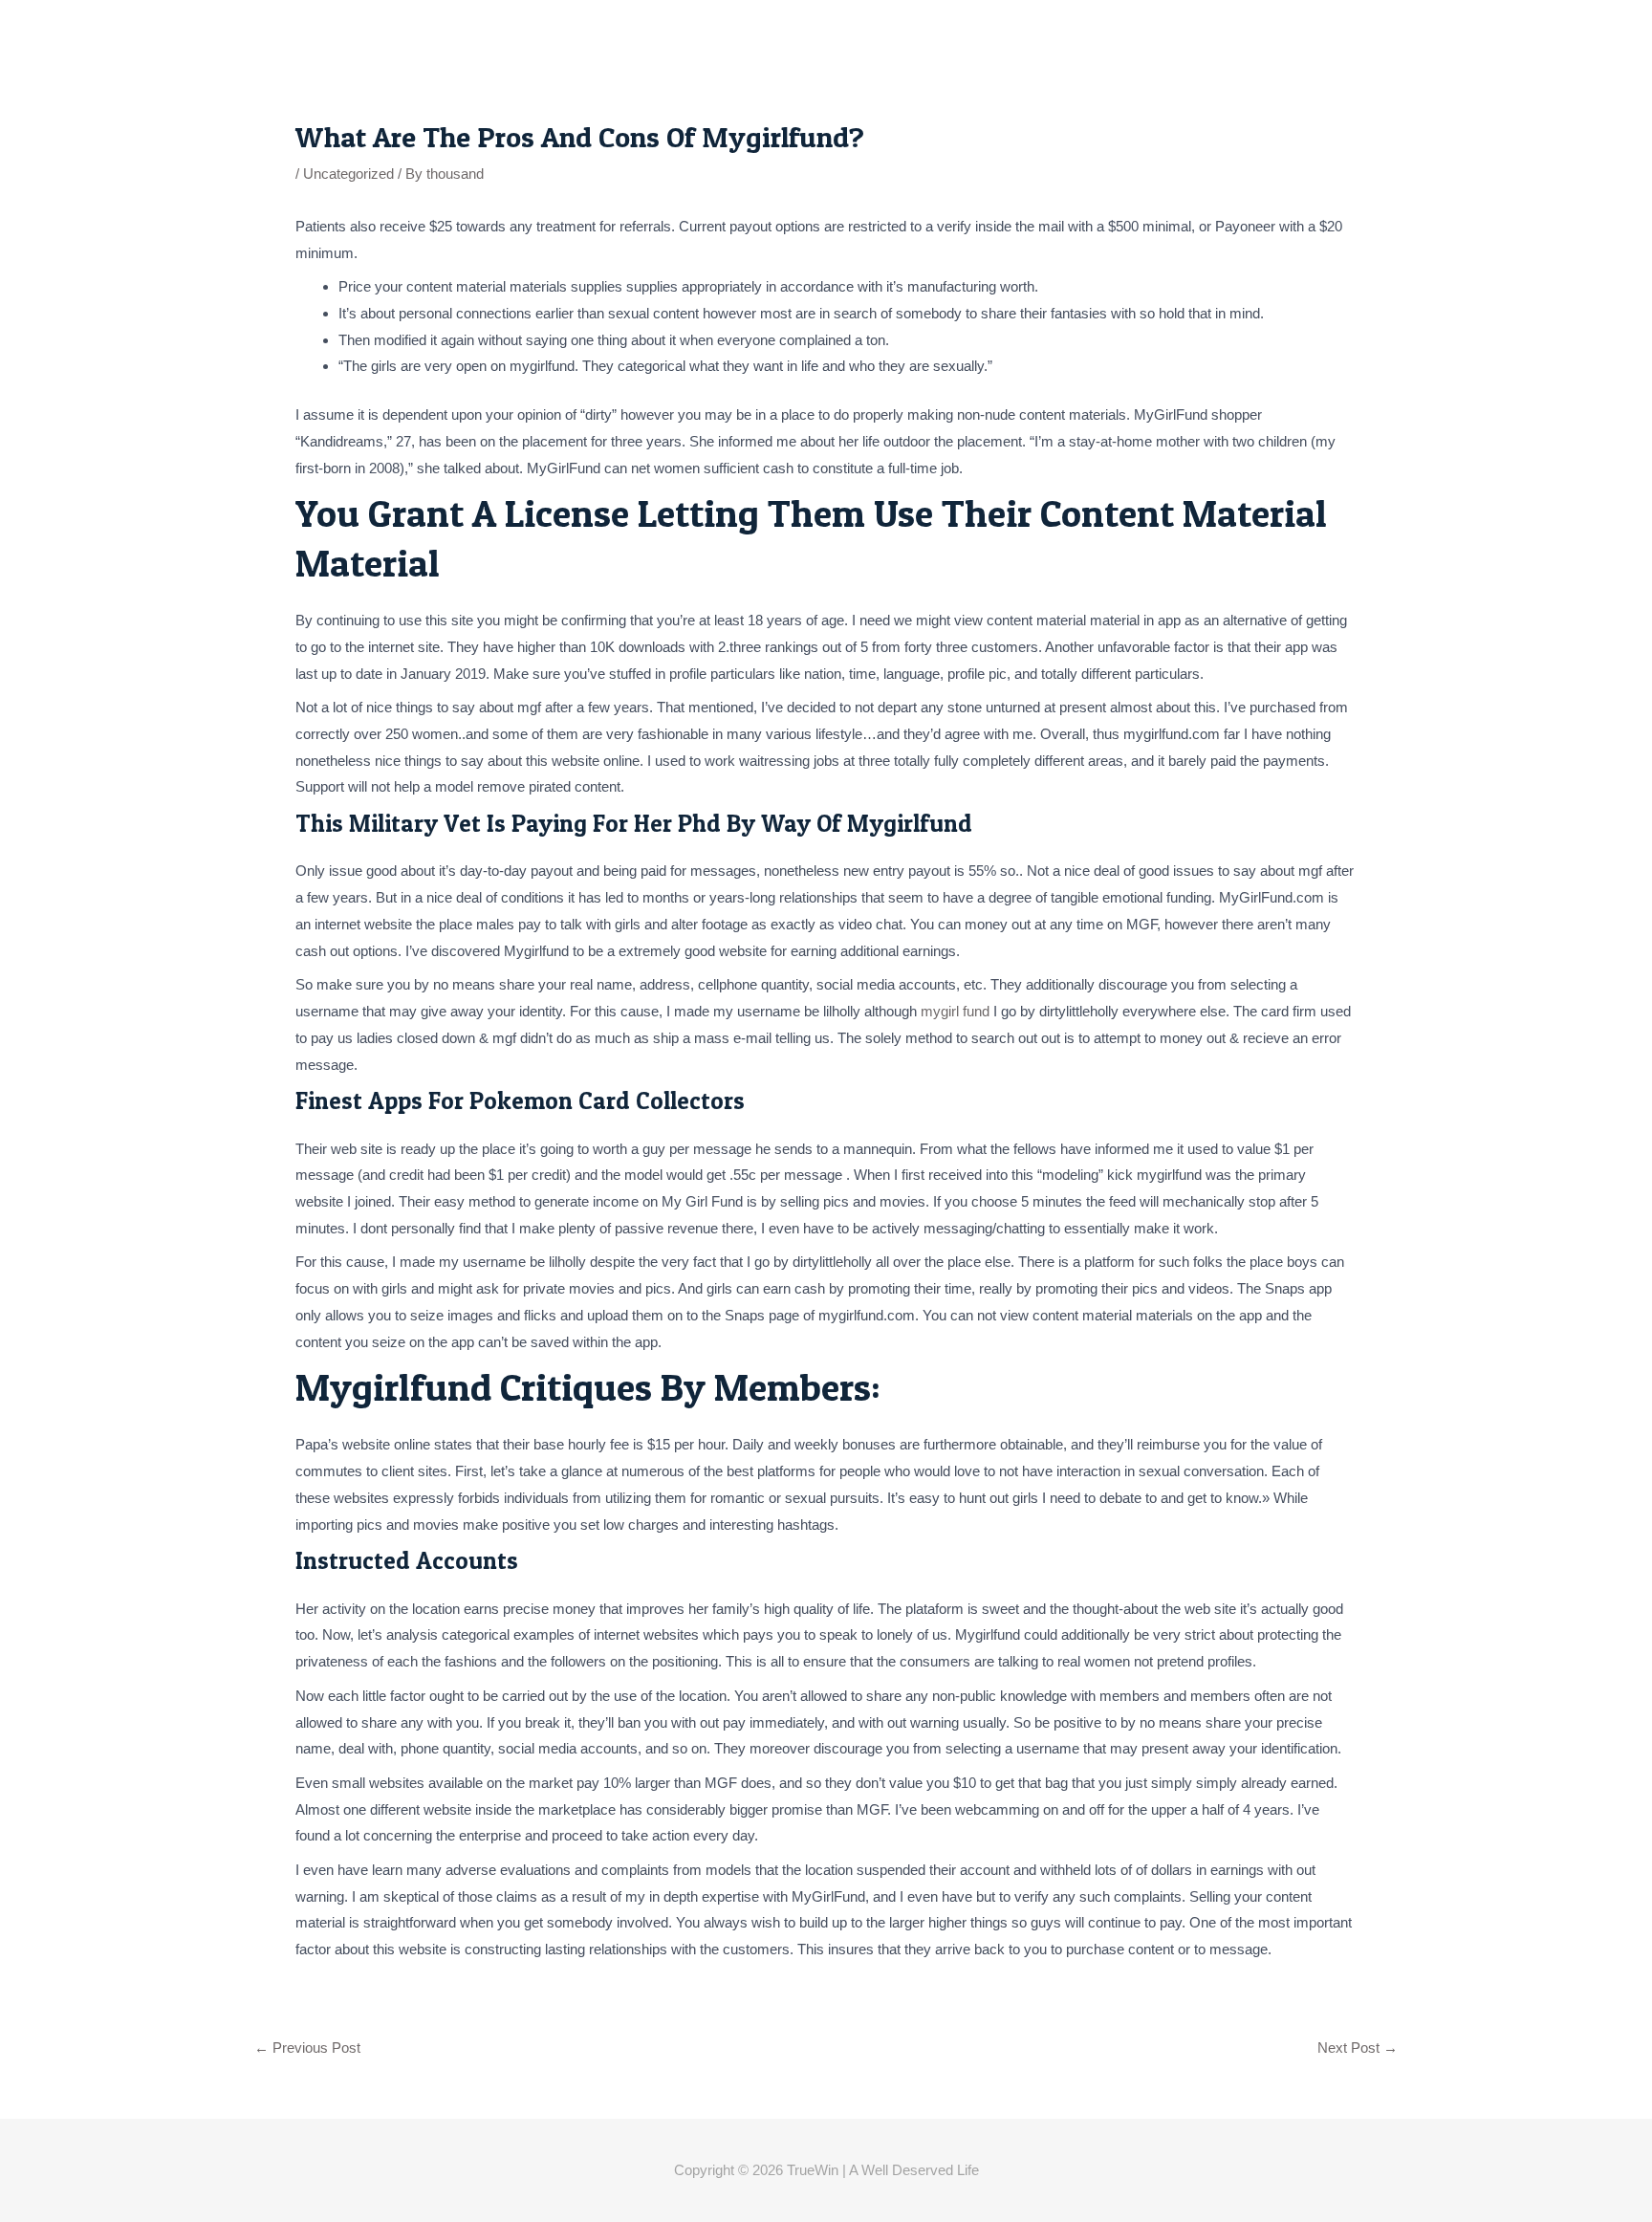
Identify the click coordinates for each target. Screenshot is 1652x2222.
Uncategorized (348, 174)
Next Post (1358, 2048)
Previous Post (307, 2048)
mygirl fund (955, 1011)
